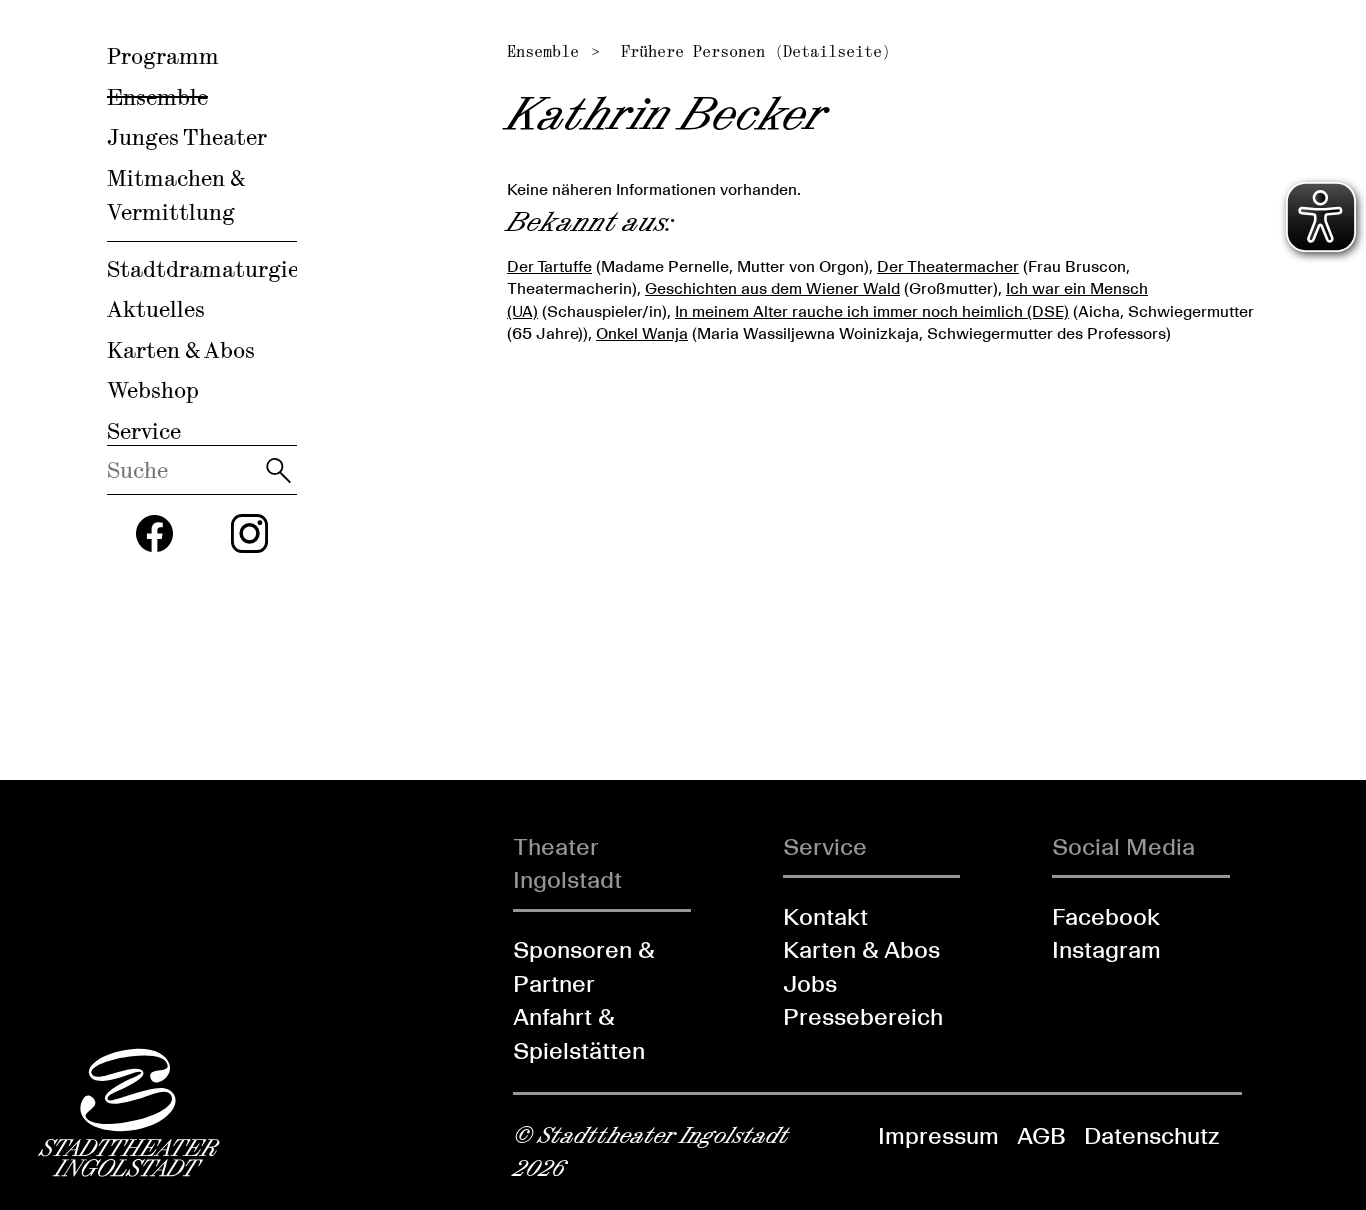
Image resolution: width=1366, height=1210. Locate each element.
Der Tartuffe (549, 266)
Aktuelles (156, 309)
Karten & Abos (181, 350)
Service (144, 431)
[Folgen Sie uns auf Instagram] (250, 533)
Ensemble (157, 97)
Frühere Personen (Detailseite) (756, 51)
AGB (1041, 1135)
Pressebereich (863, 1016)
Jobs (810, 983)
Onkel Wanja (642, 333)
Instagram (1106, 949)
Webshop (153, 390)
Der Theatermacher (948, 266)
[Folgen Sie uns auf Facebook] (155, 534)
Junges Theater (187, 137)
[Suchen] (278, 470)
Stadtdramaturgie (203, 269)
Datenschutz (1151, 1135)
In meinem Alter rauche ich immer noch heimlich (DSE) (872, 311)
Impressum (938, 1135)
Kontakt (825, 916)
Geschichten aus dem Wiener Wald (772, 288)
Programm (163, 56)
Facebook (1106, 916)
